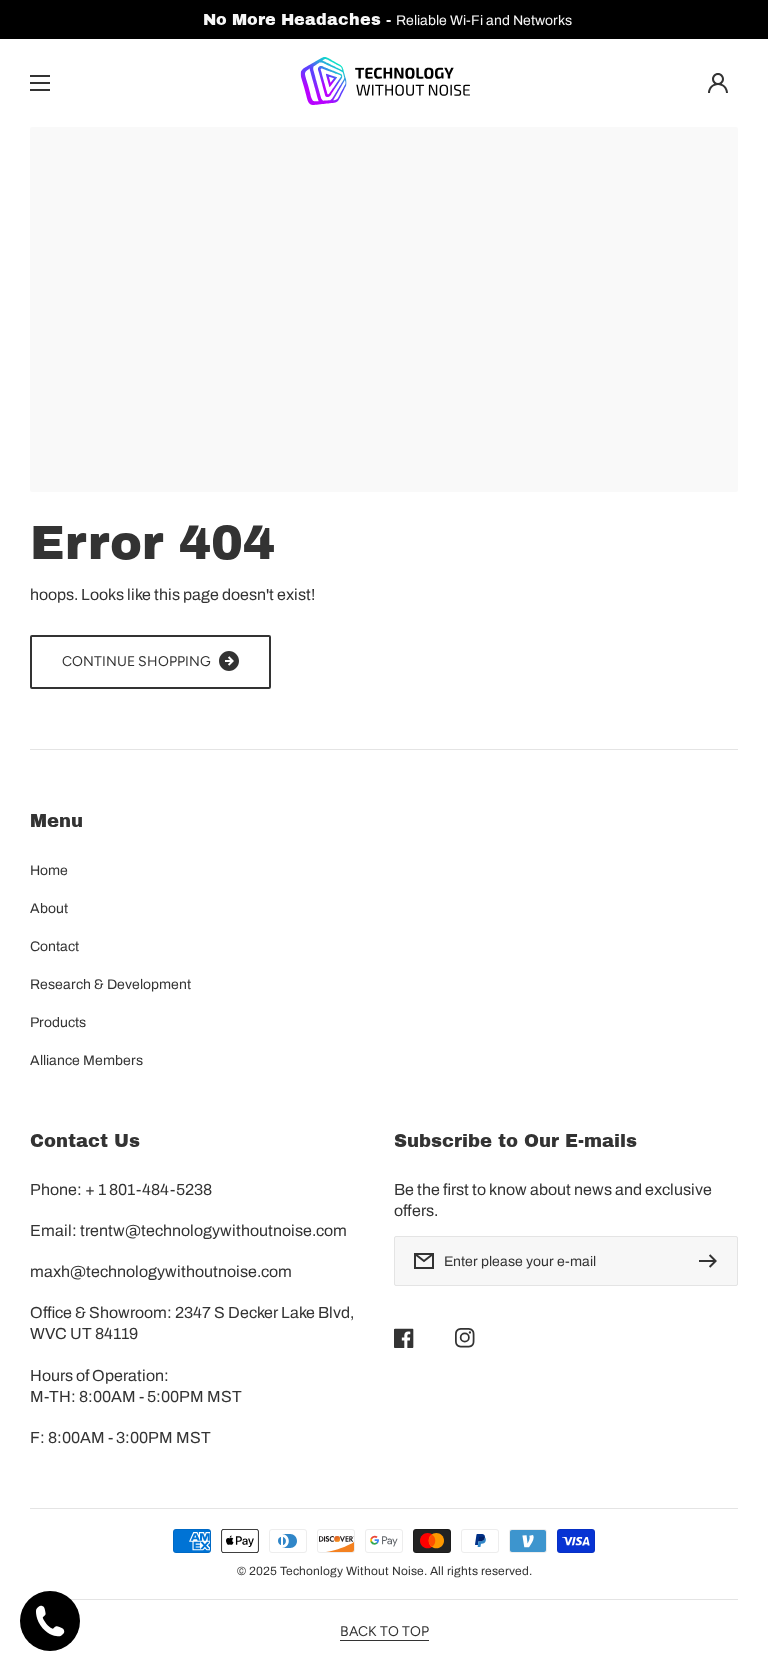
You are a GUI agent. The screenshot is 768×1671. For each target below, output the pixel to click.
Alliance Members (86, 1060)
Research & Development (110, 984)
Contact (54, 946)
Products (58, 1022)
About (49, 908)
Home (49, 870)
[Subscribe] (713, 1261)
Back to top (384, 1631)
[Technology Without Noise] (384, 83)
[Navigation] (40, 83)
